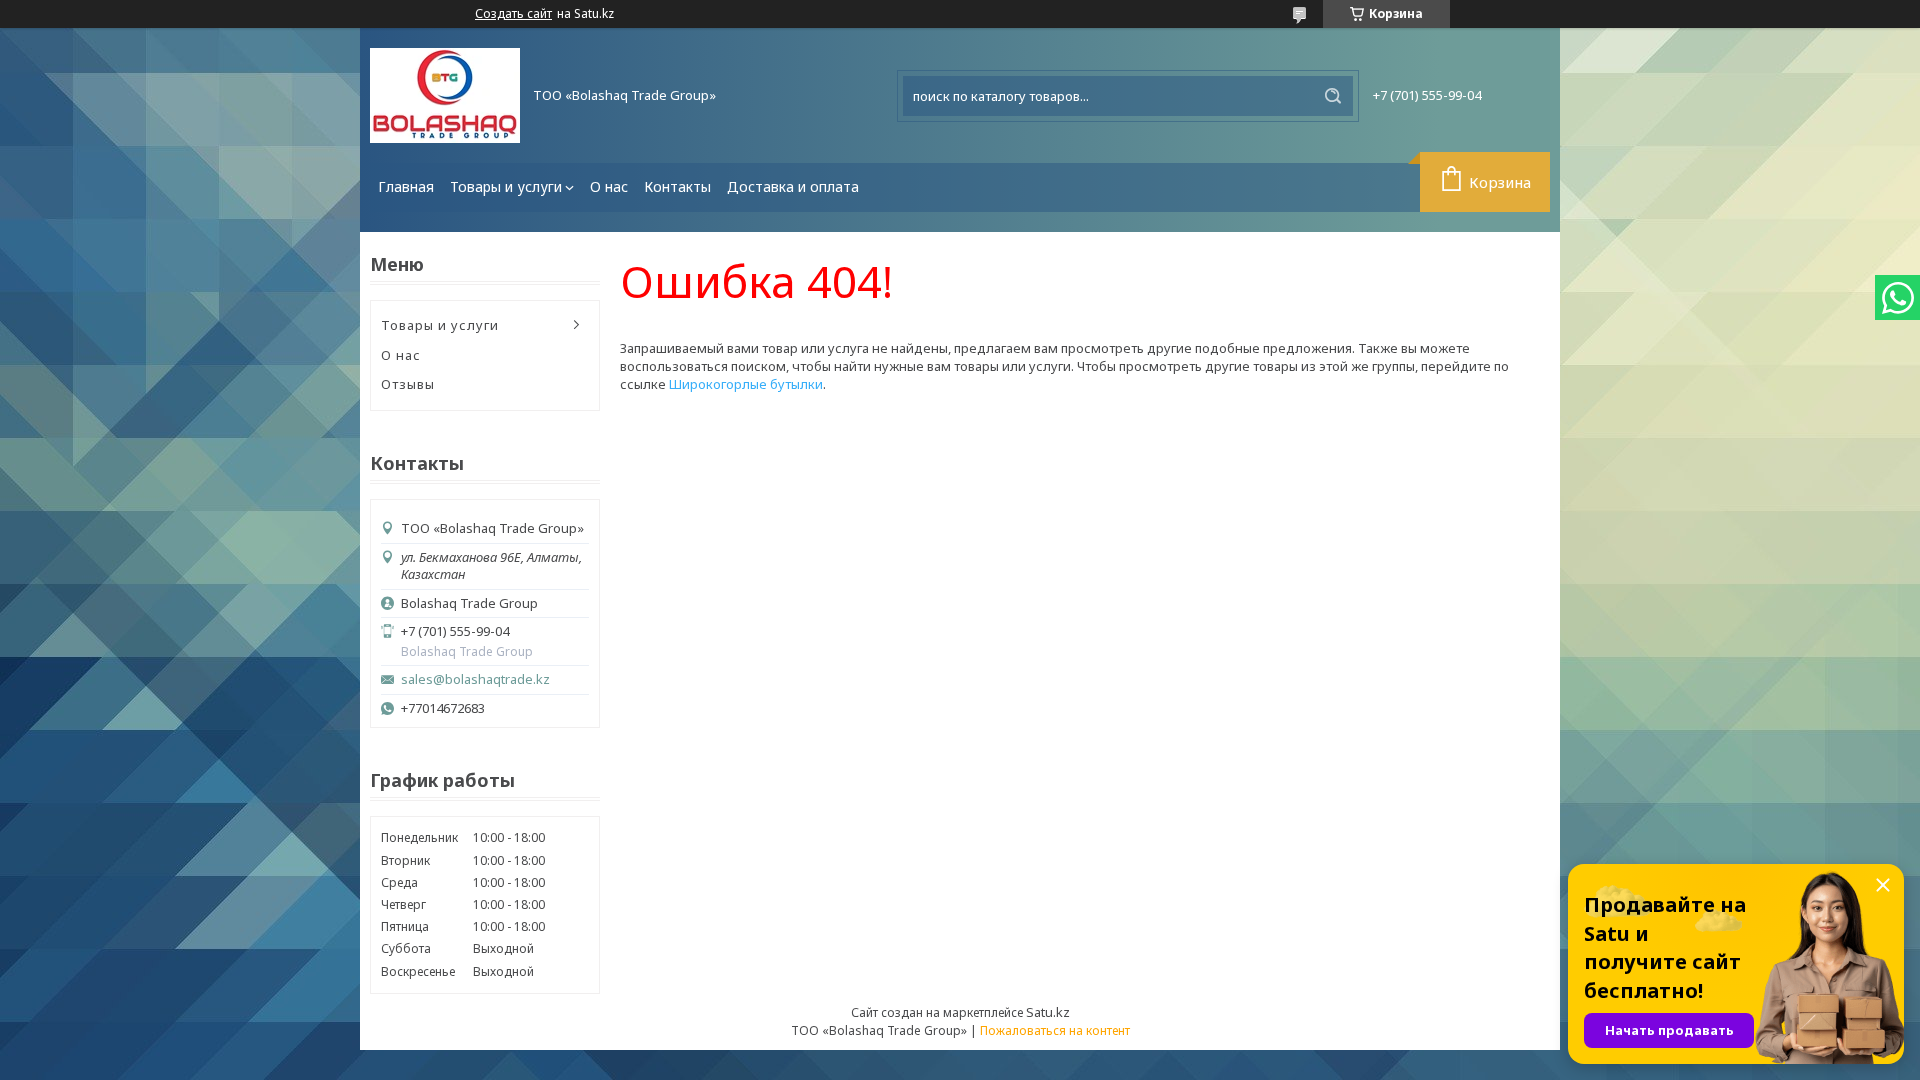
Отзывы (408, 384)
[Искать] (1333, 96)
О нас (609, 186)
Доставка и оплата (793, 186)
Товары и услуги (506, 186)
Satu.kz (1048, 1012)
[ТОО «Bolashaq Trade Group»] (445, 95)
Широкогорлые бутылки (746, 384)
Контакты (677, 186)
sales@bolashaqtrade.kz (475, 679)
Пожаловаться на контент (1055, 1030)
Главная (406, 186)
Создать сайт (513, 14)
